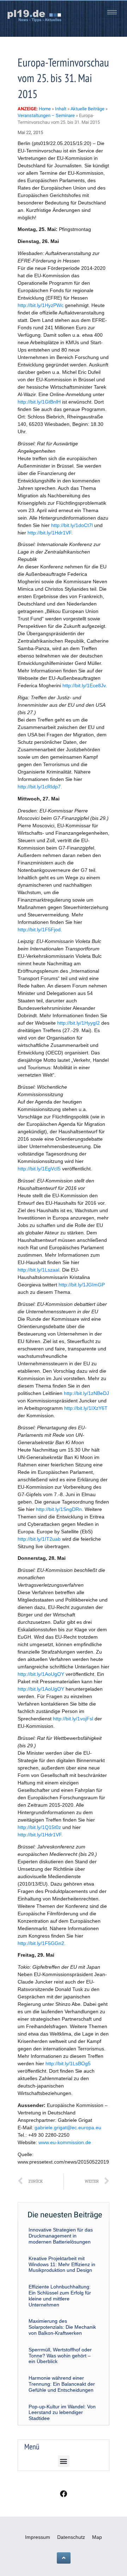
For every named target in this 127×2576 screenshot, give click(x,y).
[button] (64, 2461)
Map (97, 2537)
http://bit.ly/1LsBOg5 (68, 2063)
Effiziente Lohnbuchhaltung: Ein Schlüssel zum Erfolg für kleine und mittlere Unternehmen (60, 2296)
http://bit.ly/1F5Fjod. (40, 930)
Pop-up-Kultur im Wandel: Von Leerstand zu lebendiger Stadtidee (62, 2413)
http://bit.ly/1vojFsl (73, 1719)
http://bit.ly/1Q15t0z (39, 1827)
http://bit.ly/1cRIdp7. (40, 787)
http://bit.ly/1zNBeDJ (86, 1393)
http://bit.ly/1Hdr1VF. (50, 533)
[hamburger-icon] (112, 12)
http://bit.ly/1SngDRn (59, 1509)
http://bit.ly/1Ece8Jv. (85, 685)
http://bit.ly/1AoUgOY (41, 1674)
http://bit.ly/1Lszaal (38, 1270)
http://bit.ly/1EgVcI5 (39, 1169)
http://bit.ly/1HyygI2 (78, 1023)
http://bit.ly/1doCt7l (72, 525)
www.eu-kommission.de (65, 2142)
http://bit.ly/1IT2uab (39, 1539)
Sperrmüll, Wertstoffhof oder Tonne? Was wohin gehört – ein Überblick (60, 2356)
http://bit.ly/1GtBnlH (39, 402)
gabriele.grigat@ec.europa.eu (68, 2128)
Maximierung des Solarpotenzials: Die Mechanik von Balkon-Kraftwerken (62, 2327)
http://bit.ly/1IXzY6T (86, 1408)
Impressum (38, 2537)
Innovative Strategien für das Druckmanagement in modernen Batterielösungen (61, 2236)
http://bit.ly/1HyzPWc (41, 305)
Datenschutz (71, 2537)
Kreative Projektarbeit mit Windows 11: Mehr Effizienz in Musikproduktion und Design (62, 2264)
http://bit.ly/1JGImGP (82, 1285)
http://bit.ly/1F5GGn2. (42, 1943)
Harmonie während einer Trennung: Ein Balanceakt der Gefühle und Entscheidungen (62, 2384)
